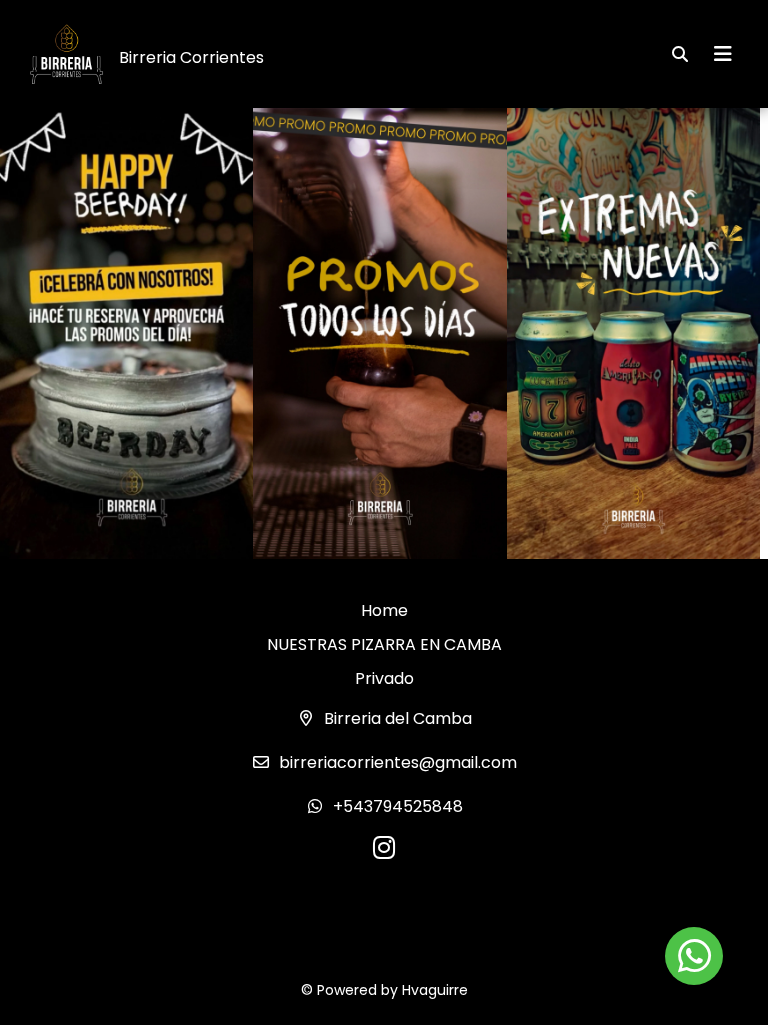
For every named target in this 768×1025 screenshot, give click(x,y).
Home (384, 610)
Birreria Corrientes (191, 57)
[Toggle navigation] (723, 54)
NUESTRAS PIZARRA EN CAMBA (384, 644)
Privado (384, 678)
